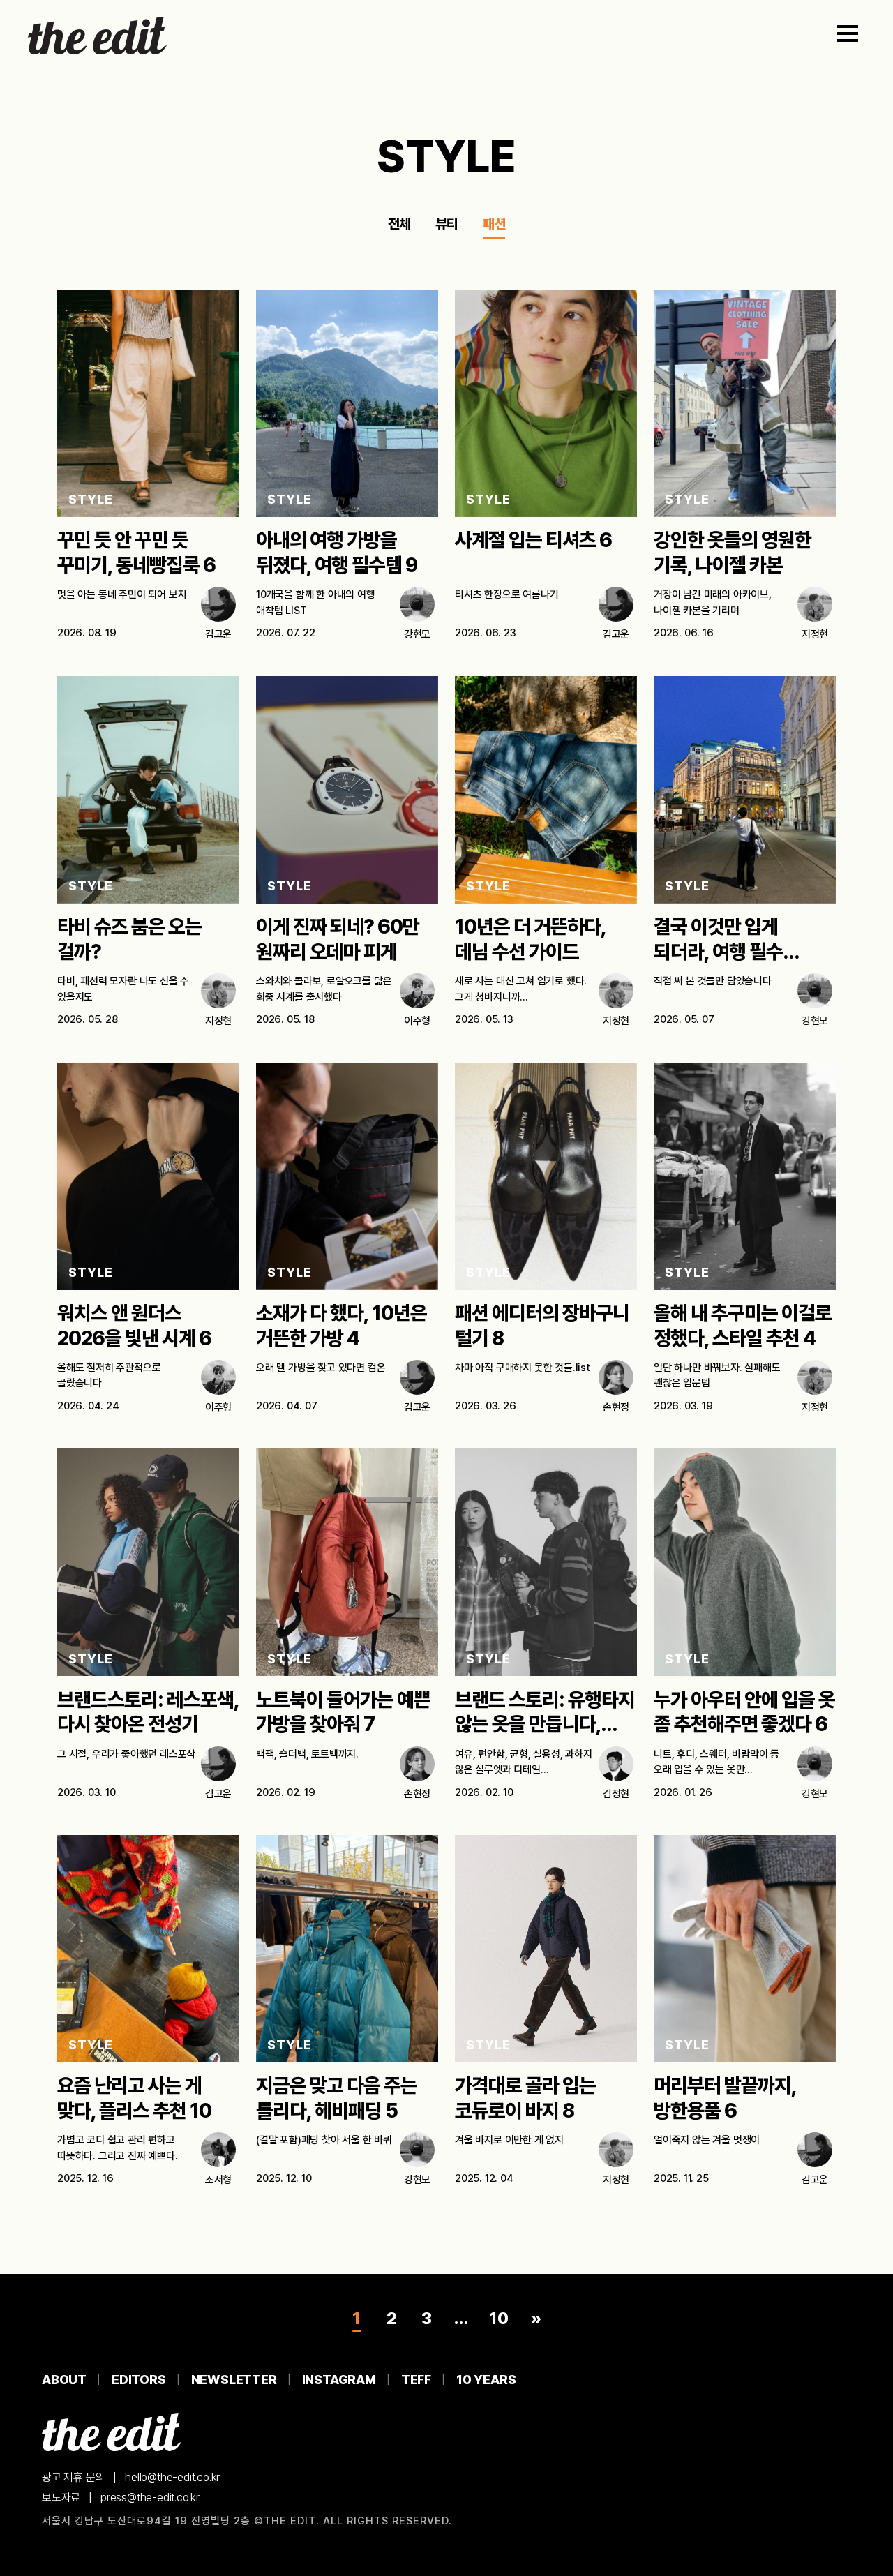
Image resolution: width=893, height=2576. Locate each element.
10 (499, 2318)
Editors (139, 2380)
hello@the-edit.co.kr (172, 2477)
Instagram (339, 2380)
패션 (494, 224)
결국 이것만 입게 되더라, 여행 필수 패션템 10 (718, 952)
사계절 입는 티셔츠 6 (533, 540)
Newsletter (234, 2380)
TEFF (416, 2380)
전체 (399, 224)
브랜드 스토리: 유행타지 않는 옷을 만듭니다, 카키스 (545, 1725)
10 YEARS (486, 2380)
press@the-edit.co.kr (150, 2498)
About (64, 2380)
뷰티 (446, 224)
